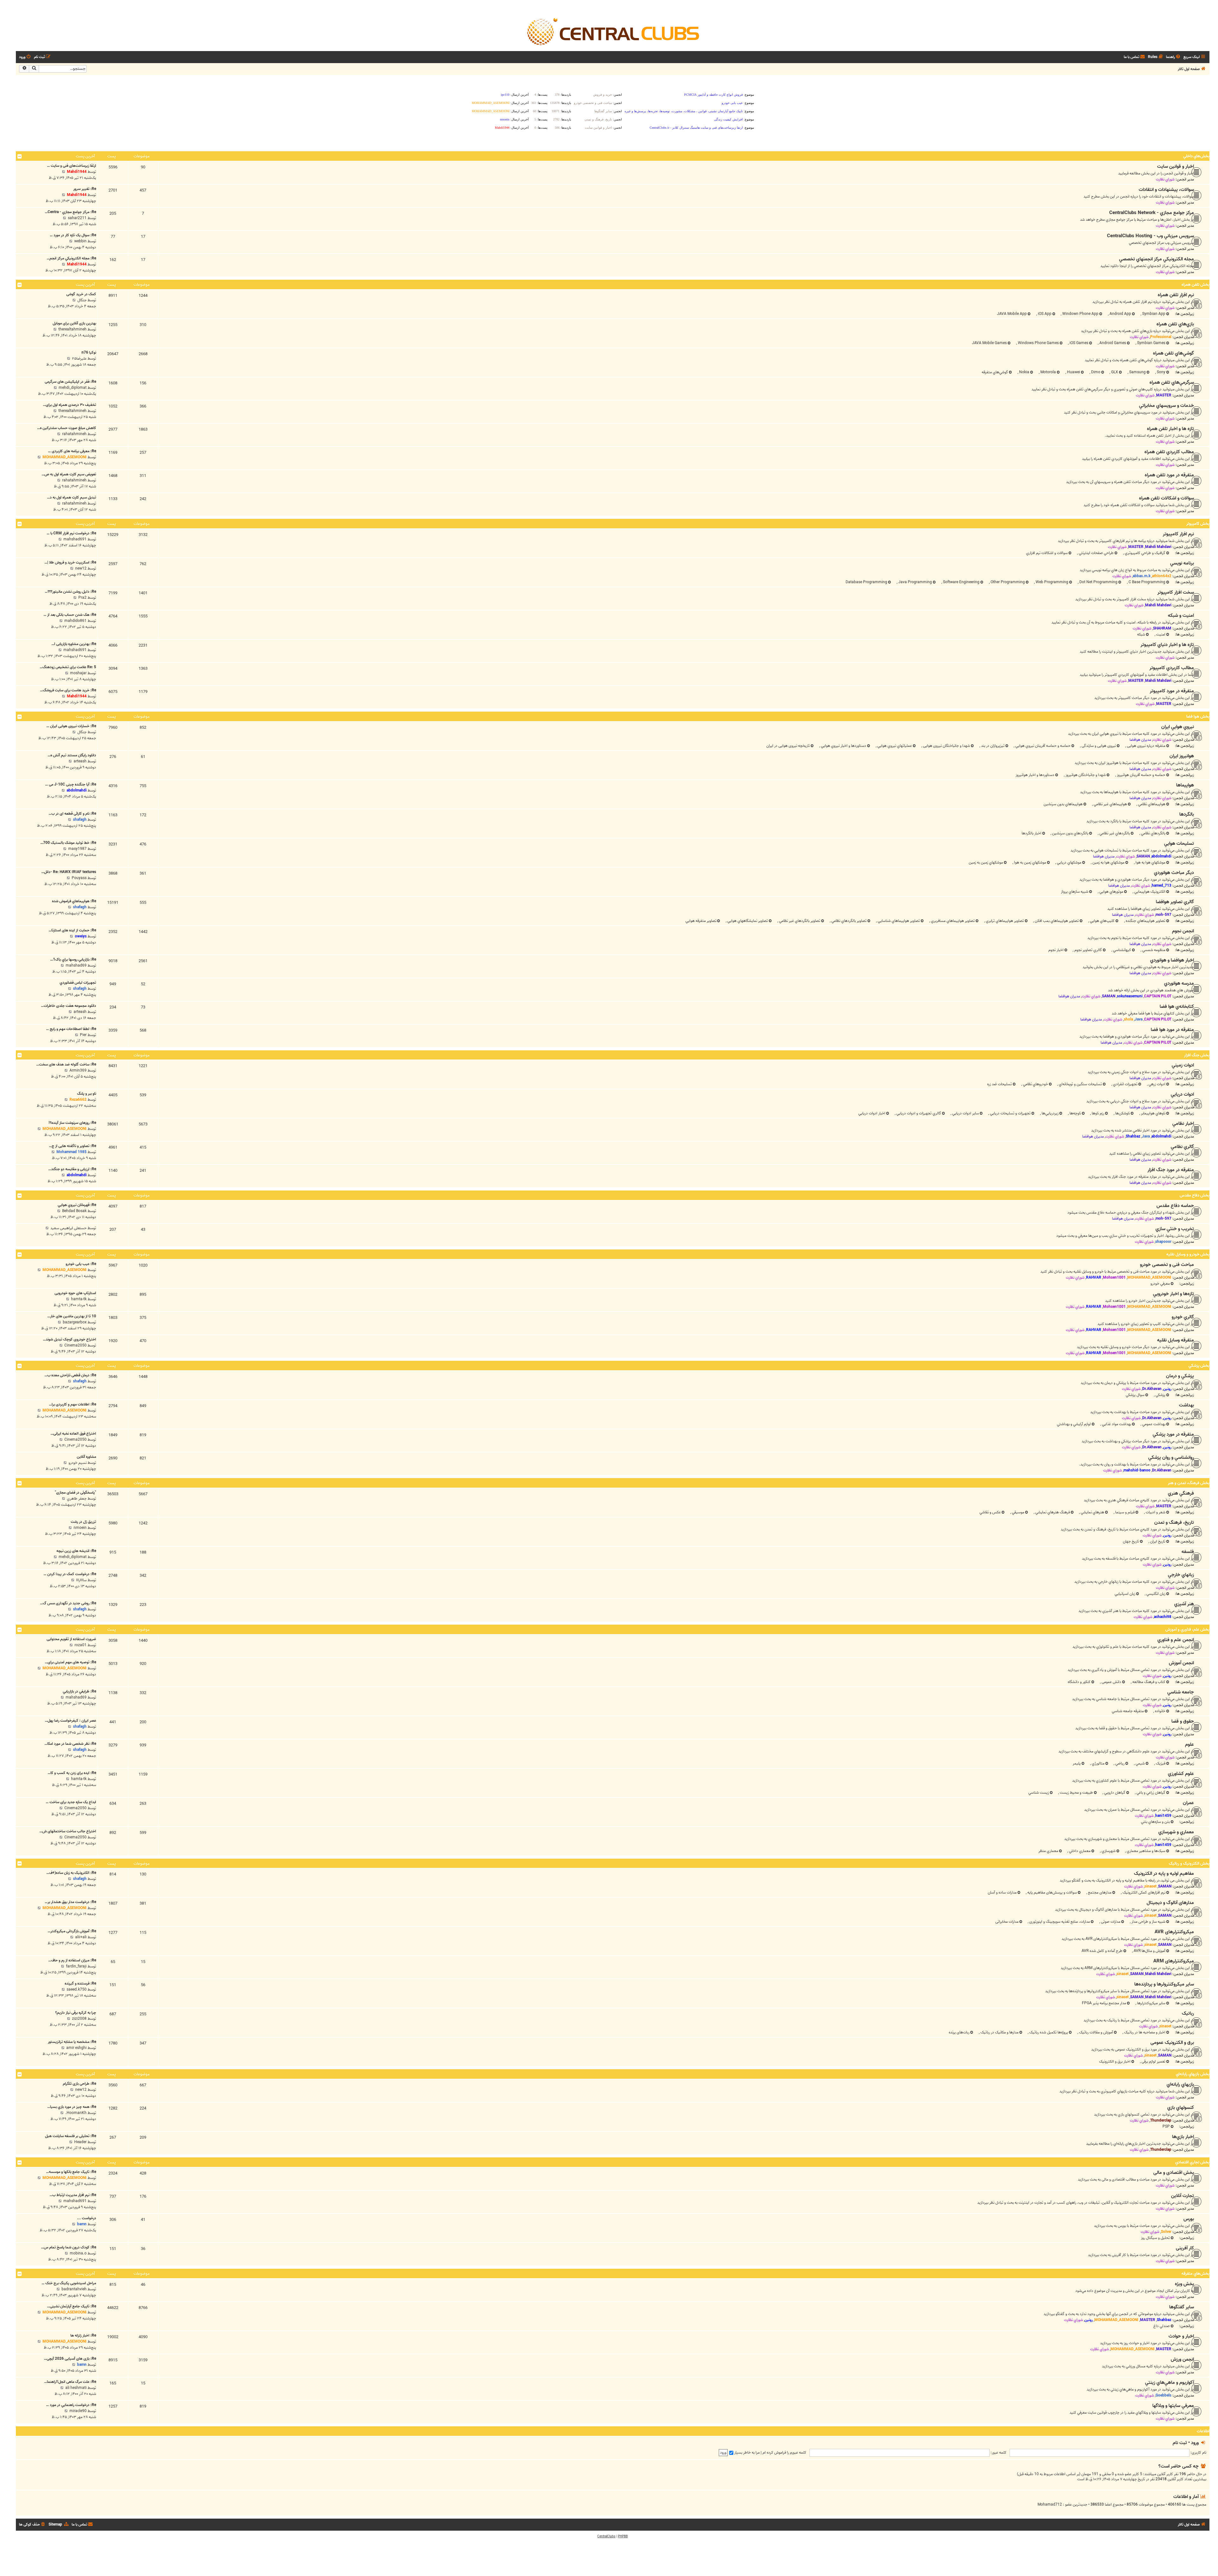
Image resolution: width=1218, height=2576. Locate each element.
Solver (1166, 2232)
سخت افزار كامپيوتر (1176, 592)
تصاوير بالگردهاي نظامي (848, 921)
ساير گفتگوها (1182, 2307)
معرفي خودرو (1160, 1284)
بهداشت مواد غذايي (1116, 1424)
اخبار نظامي (1183, 1124)
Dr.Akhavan (1152, 1389)
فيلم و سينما (1124, 1512)
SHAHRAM (1162, 628)
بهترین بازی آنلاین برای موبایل (74, 323)
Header (80, 2142)
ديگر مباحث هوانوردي (1174, 873)
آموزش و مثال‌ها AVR (1149, 1951)
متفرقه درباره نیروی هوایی (1146, 746)
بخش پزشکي (1199, 1366)
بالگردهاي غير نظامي (1114, 833)
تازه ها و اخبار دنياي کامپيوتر (1167, 645)
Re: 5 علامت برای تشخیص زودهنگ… (68, 667)
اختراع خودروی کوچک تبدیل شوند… (69, 1339)
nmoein (80, 1528)
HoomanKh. (76, 2113)
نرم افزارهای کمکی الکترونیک (1143, 1892)
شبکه (1141, 634)
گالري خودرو (1183, 1317)
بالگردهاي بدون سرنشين (1070, 833)
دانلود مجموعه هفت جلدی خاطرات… (69, 1006)
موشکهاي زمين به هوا (1030, 862)
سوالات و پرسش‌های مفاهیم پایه (1052, 1892)
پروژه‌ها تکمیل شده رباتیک (1048, 2032)
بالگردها (1187, 814)
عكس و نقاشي (990, 1512)
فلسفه (1188, 1552)
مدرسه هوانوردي (1179, 983)
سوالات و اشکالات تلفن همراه (1166, 498)
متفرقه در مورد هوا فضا (1172, 1030)
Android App (1120, 314)
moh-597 (1163, 915)
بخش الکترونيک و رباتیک (1189, 1864)
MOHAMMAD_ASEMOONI (65, 457)
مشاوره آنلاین (86, 1457)
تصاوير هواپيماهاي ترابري (1004, 921)
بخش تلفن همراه (1195, 285)
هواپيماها (1185, 785)
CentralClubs (606, 2536)
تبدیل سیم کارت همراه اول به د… (72, 497)
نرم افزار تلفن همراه (1176, 295)
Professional (1161, 337)
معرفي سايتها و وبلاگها (1173, 2406)
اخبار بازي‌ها (1183, 2137)
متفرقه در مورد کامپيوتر (1172, 691)
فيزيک (1160, 1763)
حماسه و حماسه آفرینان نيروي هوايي (1042, 746)
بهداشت (1186, 1405)
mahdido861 (75, 621)
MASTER (1164, 395)
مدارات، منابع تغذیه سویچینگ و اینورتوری (1059, 1922)
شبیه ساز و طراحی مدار (1148, 1922)
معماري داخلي (1079, 1851)
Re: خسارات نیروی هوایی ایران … (71, 726)
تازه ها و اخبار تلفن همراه (1170, 429)
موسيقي (1018, 1512)
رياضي (1119, 1763)
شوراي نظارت (1165, 179)
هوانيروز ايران (1182, 756)
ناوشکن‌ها (1122, 1113)
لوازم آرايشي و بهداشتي (1074, 1424)
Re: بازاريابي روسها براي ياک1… (73, 959)
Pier (83, 1035)
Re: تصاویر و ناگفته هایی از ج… (72, 1146)
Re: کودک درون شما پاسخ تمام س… (69, 2247)
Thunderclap (1161, 2120)
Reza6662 (78, 1100)
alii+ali (81, 1937)
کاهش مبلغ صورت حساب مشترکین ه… (67, 428)
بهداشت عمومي (1153, 1424)
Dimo (1095, 372)
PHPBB (623, 2536)
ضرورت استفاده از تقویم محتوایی (71, 1639)
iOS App (1044, 314)
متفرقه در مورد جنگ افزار (1171, 1170)
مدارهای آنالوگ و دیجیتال (1170, 1903)
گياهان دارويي (1114, 1793)
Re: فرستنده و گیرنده (80, 1983)
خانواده (1160, 1711)
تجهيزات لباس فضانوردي (78, 983)
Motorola (1048, 372)
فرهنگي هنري (1181, 1493)
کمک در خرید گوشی (81, 294)
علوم (1189, 1745)
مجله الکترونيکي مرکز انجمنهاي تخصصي (1156, 259)
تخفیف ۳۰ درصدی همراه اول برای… (69, 405)
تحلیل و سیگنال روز (1155, 2238)
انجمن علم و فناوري (1176, 1640)
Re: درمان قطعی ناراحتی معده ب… (70, 1375)
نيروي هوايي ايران (1178, 727)
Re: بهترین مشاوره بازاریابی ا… (74, 644)
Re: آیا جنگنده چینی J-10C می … (71, 784)
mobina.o (78, 2253)
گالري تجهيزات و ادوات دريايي (918, 1113)
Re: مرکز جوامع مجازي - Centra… (70, 212)
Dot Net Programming (1098, 582)
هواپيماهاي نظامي (1151, 804)
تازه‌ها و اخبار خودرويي (1173, 1294)
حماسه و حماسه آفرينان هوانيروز (1141, 775)
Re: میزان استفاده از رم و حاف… (72, 1960)
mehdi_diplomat (73, 388)
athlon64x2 (1162, 576)
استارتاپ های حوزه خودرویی (75, 1293)
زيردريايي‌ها (1050, 1113)
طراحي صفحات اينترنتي (1096, 553)
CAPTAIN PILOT (1158, 996)
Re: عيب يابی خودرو (81, 1264)
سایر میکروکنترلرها (1151, 2003)
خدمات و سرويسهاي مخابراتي (1166, 406)
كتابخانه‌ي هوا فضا (1177, 1007)
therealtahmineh (72, 329)
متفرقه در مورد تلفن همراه (1169, 475)
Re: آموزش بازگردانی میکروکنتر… (72, 1931)
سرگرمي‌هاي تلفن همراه (1172, 382)
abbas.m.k (1142, 576)
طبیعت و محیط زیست (1076, 1793)
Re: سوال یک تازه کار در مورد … (73, 235)
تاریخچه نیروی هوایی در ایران (788, 746)
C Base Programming (1146, 582)
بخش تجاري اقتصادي (1192, 2162)
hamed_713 (1162, 886)
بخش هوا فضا (1198, 717)
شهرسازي (1108, 1851)
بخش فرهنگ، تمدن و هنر (1189, 1483)
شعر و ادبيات (1155, 1512)
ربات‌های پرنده (959, 2032)
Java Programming (915, 582)
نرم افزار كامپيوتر (1178, 534)
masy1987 (77, 849)
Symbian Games (1151, 343)
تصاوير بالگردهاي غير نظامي (799, 921)
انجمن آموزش (1181, 1663)
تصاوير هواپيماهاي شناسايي (898, 921)
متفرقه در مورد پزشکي (1173, 1434)
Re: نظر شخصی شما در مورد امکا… (70, 1744)
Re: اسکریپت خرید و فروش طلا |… (70, 562)
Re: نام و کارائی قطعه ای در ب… (72, 814)
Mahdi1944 (77, 172)
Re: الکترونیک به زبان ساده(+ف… (71, 1873)
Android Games (1112, 343)
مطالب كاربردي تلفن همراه (1169, 452)
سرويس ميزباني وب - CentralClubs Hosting (1150, 236)
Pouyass (79, 878)
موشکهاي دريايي (1069, 862)
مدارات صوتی (1110, 1922)
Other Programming (1007, 582)
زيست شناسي (1039, 1793)
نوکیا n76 (89, 352)
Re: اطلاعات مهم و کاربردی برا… (72, 1404)
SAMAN (1143, 856)
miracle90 (78, 2411)
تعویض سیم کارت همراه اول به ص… (69, 474)
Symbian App (1153, 314)
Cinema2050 (75, 1345)
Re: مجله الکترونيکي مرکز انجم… (71, 258)
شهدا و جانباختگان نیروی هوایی (946, 746)
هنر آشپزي (1184, 1604)
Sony (1161, 372)
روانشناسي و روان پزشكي (1171, 1458)
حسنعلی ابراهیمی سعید (69, 1228)
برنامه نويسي (1182, 563)
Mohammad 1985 (72, 1152)
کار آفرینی (1185, 2248)
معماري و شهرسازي (1176, 1832)
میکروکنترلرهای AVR (1174, 1932)
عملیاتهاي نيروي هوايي (894, 746)
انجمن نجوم (1183, 931)
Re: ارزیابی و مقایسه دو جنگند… (72, 1169)
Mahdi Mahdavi (1158, 547)
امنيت (1160, 634)
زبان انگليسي (1155, 1594)
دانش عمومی (1111, 1682)
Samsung (1137, 372)
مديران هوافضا (1140, 740)
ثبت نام (1180, 2443)
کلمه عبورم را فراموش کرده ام (784, 2452)
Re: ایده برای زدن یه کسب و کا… (72, 1773)
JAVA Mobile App (1012, 314)
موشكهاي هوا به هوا (1150, 862)
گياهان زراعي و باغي (1150, 1793)
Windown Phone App (1080, 314)
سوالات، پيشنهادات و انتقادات (1166, 190)
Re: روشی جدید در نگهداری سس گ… (68, 1603)
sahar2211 (77, 218)
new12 (81, 568)
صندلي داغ (1162, 2326)
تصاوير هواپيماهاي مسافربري (952, 921)
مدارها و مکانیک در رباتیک (999, 2032)
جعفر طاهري (77, 1499)
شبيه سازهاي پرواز (1075, 892)
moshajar (78, 673)
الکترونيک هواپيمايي (1149, 892)
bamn (82, 2224)
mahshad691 (75, 539)
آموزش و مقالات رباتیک (1096, 2032)
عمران (1188, 1803)
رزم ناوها (1097, 1113)
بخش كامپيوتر (1198, 524)
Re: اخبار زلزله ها (83, 2335)
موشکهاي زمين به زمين (986, 862)
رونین (1167, 1389)
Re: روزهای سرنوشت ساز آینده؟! (72, 1123)
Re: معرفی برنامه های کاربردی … (72, 451)
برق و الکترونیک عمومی (1172, 2043)
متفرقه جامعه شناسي (1128, 1711)
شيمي (1140, 1763)
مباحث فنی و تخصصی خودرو (1167, 1265)
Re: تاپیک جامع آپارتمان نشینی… (72, 2306)
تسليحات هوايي (1179, 844)
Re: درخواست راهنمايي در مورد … (71, 2405)
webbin (80, 241)
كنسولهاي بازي (1181, 2108)
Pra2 (82, 598)
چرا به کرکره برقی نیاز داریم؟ (76, 2013)
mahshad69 (76, 965)
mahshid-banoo (1137, 1470)
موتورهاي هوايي (1111, 892)
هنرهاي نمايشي (1092, 1512)
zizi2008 (79, 2019)
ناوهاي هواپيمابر (1153, 1113)
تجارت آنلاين (1182, 2196)
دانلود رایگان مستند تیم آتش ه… (72, 755)
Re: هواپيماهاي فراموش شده (74, 901)
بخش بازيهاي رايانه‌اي (1193, 2074)
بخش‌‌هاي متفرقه (1195, 2274)
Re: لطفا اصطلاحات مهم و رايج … (71, 1029)
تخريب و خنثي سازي (1175, 1229)
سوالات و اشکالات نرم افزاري (1047, 553)
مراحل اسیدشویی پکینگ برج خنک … (69, 2283)
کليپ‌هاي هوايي (1102, 921)
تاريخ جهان (1131, 1541)
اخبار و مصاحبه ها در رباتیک (1144, 2032)
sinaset (1150, 1886)
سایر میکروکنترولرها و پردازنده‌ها (1164, 1984)
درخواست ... (87, 2218)
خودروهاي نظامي (1035, 1084)
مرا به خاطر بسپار (747, 2452)
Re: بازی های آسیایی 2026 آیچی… (70, 2359)
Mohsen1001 (1114, 1278)
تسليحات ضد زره (999, 1084)
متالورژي (1098, 1763)
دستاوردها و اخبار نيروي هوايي (843, 746)
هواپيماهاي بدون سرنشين (1063, 804)
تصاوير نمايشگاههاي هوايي (747, 921)
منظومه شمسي (1153, 950)
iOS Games (1078, 343)
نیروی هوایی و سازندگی (1098, 746)
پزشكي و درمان (1180, 1376)
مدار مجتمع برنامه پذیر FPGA (1104, 2003)
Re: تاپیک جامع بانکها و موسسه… (71, 2172)
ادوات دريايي (1182, 1094)
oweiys (81, 936)
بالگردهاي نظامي (1153, 833)
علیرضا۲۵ (79, 359)
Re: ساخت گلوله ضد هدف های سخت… (66, 1064)
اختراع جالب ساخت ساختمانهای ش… (68, 1831)
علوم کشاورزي (1181, 1774)
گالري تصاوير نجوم (1088, 950)
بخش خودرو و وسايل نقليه (1188, 1254)
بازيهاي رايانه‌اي (1180, 2084)
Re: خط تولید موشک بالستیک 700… (68, 843)
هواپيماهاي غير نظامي (1110, 804)
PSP (1166, 2126)
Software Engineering (961, 582)
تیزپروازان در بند (992, 746)
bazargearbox (75, 1322)
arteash (80, 761)
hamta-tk (79, 1299)
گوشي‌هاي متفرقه (995, 372)
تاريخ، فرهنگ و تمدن (1174, 1523)
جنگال (82, 300)
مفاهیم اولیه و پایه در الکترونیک (1164, 1874)
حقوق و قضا (1183, 1721)
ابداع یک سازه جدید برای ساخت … (71, 1802)
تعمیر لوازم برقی (1153, 2061)
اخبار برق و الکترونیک (1115, 2061)
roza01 (81, 1645)
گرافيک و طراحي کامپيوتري (1145, 553)
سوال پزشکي (1135, 1395)
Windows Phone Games (1038, 343)
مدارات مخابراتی (1007, 1922)
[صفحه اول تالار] (613, 31)
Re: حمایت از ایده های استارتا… (72, 930)
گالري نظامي (1182, 1147)
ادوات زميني (1183, 1065)
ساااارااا (81, 1580)
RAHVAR (1094, 1278)
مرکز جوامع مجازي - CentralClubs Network (1152, 213)
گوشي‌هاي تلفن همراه (1173, 353)
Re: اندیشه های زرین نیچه (76, 1551)
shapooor (1163, 1242)
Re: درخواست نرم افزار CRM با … (71, 533)
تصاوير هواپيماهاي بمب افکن (1056, 921)
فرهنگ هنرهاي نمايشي (1052, 1512)
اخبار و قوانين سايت (1175, 166)
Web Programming (1051, 582)
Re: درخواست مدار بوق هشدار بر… (70, 1902)
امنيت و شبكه (1181, 616)
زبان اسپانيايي (1125, 1594)
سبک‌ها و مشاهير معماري (1146, 1851)
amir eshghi (76, 2048)
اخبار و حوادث (1181, 2336)
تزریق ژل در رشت (83, 1522)
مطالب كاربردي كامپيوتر (1172, 668)
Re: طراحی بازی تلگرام (79, 2084)
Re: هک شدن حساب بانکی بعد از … (70, 615)
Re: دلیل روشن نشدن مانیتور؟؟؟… (70, 592)
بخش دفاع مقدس (1195, 1195)
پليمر (1077, 1763)
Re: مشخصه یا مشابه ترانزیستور (72, 2042)
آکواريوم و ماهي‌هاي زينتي (1169, 2383)
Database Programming (866, 582)
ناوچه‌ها (1075, 1113)
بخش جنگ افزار (1197, 1055)
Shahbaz (1133, 1136)
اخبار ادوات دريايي (872, 1113)
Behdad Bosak (74, 1211)
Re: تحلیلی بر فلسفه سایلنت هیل (71, 2136)
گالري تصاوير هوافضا (1175, 902)
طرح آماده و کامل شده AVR (1102, 1951)
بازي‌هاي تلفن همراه (1175, 324)
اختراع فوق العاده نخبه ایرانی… (73, 1434)
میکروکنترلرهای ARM (1174, 1961)
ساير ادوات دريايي (965, 1113)
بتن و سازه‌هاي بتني (1155, 1822)
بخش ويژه (1184, 2284)
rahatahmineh (74, 434)
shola (1128, 1019)
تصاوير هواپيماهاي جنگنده (1145, 921)
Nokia (1024, 372)
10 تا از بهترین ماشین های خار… (72, 1316)
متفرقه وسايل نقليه (1175, 1340)
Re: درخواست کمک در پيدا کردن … (70, 1574)
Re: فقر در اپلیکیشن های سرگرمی (70, 382)
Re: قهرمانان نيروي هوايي (77, 1205)
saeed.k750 (77, 1989)
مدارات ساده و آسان (1002, 1892)
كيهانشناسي (1122, 950)
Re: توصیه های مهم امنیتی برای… (70, 1662)
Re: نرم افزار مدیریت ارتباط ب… (73, 2195)
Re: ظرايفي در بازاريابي (79, 1691)
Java (1139, 1019)
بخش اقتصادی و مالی (1174, 2173)
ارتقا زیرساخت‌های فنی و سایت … (72, 166)
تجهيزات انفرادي (1125, 1084)
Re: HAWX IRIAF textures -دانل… (69, 872)
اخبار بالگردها (1031, 833)
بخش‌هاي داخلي (1196, 156)
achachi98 (1163, 1617)
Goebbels (1163, 2395)
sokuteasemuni (1130, 996)
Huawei (1073, 372)
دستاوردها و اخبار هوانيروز (1035, 775)
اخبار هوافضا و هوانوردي (1172, 960)
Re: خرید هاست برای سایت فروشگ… (68, 690)
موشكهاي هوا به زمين (1108, 862)
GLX (1114, 372)
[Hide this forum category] (20, 156)
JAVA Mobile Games (989, 343)
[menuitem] (1174, 57)
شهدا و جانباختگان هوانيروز (1085, 775)
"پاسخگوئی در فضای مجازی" (75, 1493)
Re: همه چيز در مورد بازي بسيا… (72, 2107)
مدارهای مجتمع (1099, 1892)
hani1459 (1163, 1816)
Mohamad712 (1050, 2505)
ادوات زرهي (1156, 1084)
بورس (1189, 2219)
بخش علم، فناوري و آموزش (1187, 1630)
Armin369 (78, 1070)
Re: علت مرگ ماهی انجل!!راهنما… (70, 2382)
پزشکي (1160, 1395)
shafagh (80, 820)
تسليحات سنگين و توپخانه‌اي (1080, 1084)
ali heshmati (76, 2388)
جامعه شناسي (1181, 1692)
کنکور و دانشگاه (1079, 1682)
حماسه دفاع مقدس (1175, 1206)
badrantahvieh (74, 2289)
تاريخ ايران (1157, 1541)
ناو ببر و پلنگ (87, 1094)
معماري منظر (1048, 1851)
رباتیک (1188, 2013)
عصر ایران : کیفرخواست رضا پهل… (70, 1721)
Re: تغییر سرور (85, 189)
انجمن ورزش (1182, 2359)
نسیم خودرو (78, 1463)
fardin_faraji (76, 1966)
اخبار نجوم (1056, 950)
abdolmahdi (77, 790)
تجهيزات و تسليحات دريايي (1010, 1113)
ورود (1195, 2443)
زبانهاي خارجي (1181, 1575)
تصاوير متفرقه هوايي (701, 921)
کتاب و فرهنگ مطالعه (1148, 1682)
